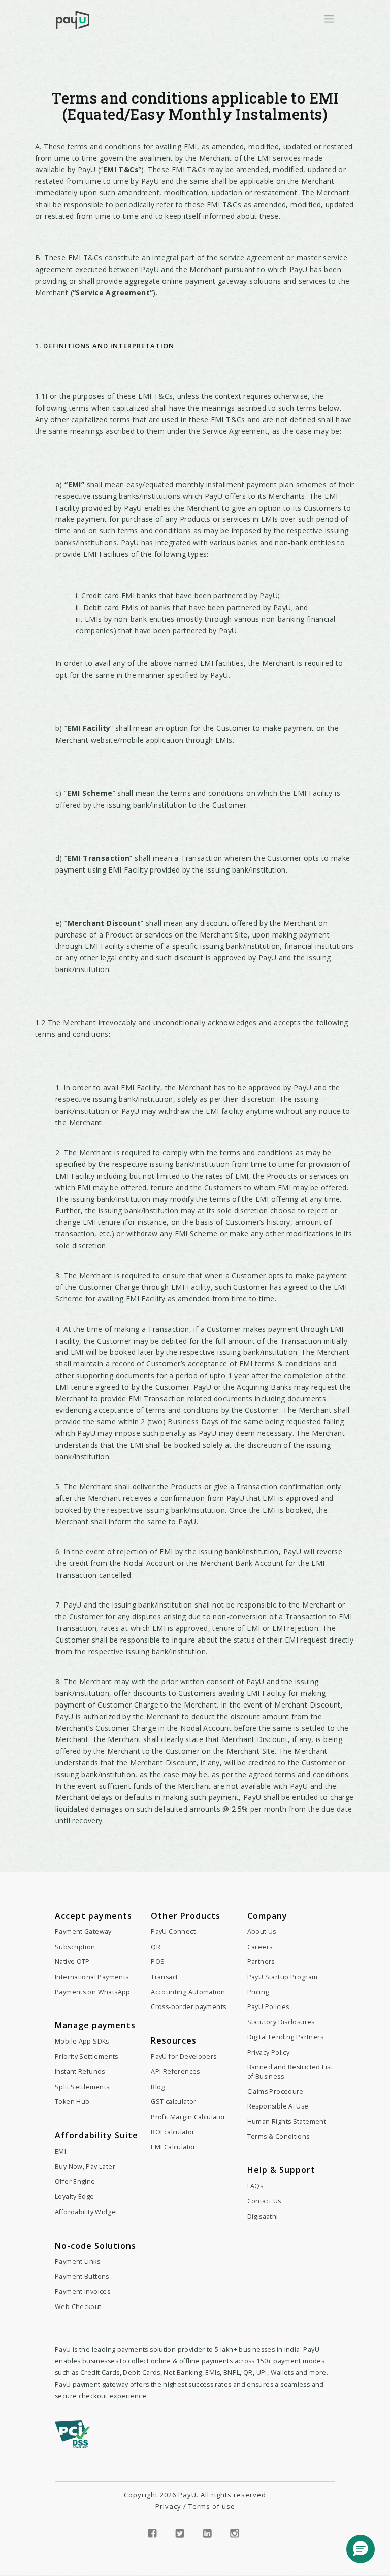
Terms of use (212, 2506)
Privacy (168, 2506)
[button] (361, 2549)
